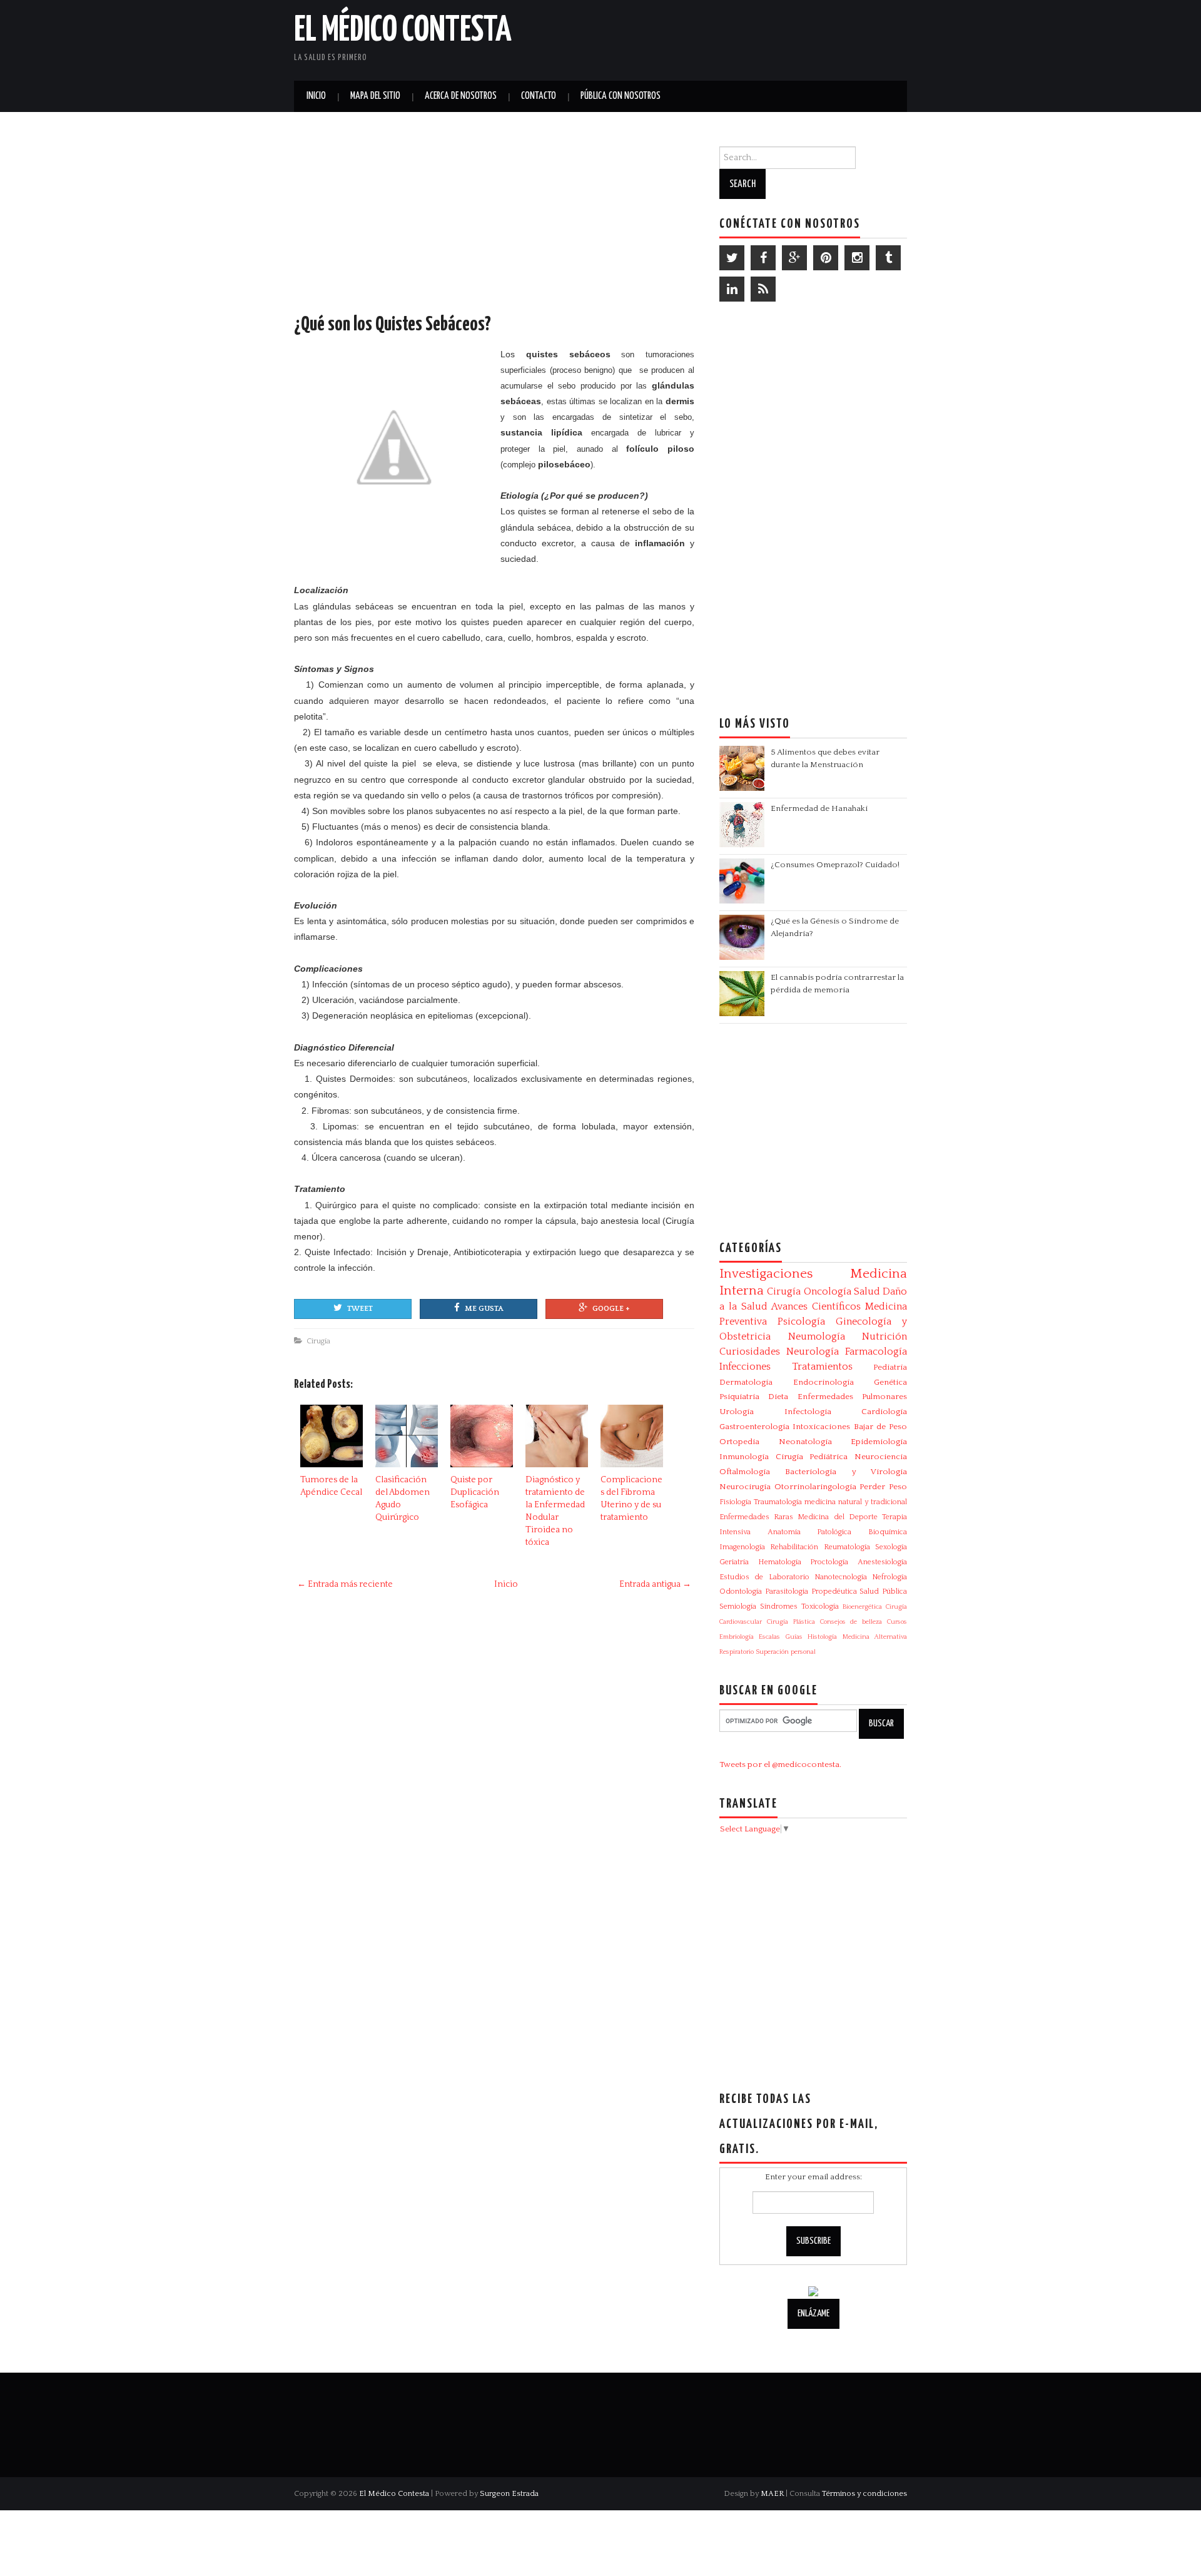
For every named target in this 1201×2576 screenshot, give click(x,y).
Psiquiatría (739, 1397)
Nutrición (884, 1336)
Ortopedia (739, 1442)
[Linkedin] (732, 289)
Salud (867, 1291)
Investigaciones (766, 1274)
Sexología (891, 1547)
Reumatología (847, 1547)
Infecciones (745, 1367)
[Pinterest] (826, 258)
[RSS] (763, 289)
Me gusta (484, 1309)
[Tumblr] (888, 258)
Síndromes (779, 1606)
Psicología (801, 1321)
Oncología (828, 1291)
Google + (611, 1309)
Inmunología (744, 1457)
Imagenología (742, 1547)
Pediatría (890, 1367)
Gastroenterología (754, 1427)
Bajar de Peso (881, 1427)
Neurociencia (881, 1457)
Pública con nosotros (621, 96)
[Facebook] (763, 258)
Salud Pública (883, 1591)
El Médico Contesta (403, 31)
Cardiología (884, 1412)
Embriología (737, 1637)
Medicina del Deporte (837, 1517)
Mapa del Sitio (375, 96)
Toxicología (820, 1606)
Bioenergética (862, 1607)
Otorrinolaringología (815, 1487)
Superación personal (786, 1652)
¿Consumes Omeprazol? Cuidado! (835, 865)
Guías (794, 1637)
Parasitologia (787, 1591)
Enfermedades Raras (756, 1517)
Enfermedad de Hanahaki (819, 808)
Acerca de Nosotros (461, 96)
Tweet (360, 1309)
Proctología (829, 1562)
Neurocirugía (745, 1487)
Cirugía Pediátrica (812, 1457)
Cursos (897, 1622)
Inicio (316, 96)
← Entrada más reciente (345, 1584)
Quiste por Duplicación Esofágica (475, 1492)
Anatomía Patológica (810, 1532)
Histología (822, 1637)
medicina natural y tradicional (856, 1502)
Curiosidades (750, 1352)
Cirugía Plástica (791, 1622)
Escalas (769, 1637)
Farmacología (876, 1352)
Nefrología (889, 1577)
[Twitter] (732, 258)
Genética (890, 1382)
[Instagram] (857, 258)
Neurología (813, 1352)
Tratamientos (822, 1367)
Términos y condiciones (864, 2493)
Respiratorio (737, 1652)
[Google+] (794, 258)
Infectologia (808, 1412)
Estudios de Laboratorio (764, 1577)
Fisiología (735, 1502)
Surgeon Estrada (509, 2493)
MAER (772, 2493)
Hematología (780, 1562)
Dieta (778, 1397)
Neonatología (805, 1442)
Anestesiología (882, 1562)
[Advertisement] (761, 38)
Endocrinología (823, 1382)
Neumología (817, 1336)
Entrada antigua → (655, 1584)
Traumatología (778, 1502)
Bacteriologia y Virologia (846, 1472)
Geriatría (734, 1562)
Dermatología (746, 1382)
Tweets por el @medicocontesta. (780, 1764)
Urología (737, 1412)
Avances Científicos (816, 1306)
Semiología (738, 1606)
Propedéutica (834, 1591)
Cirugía (318, 1341)
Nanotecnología (841, 1577)
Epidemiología (879, 1442)
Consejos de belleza (851, 1622)
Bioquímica (888, 1532)
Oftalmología (745, 1472)
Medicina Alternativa (875, 1637)
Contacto (539, 96)
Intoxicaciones (821, 1427)
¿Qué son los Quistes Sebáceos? (393, 325)
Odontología (741, 1591)
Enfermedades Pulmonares (852, 1397)
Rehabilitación (794, 1547)
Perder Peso (883, 1487)
